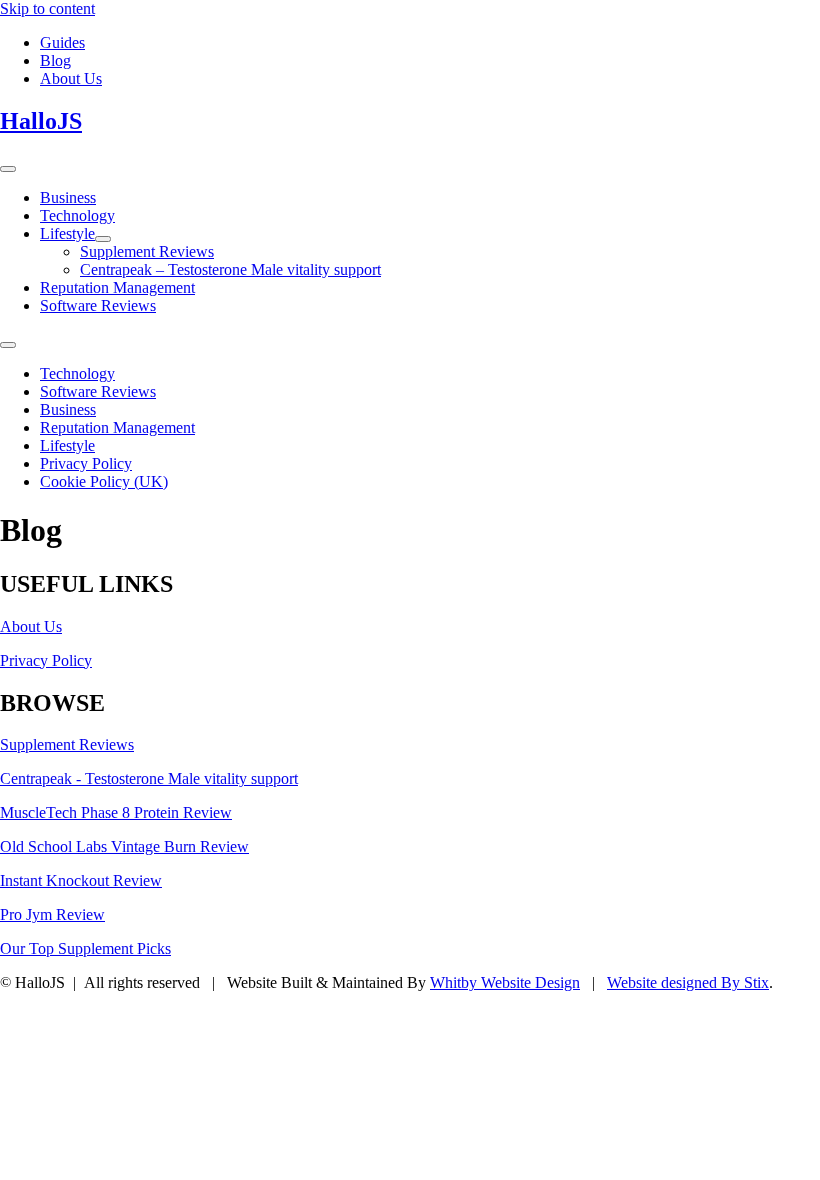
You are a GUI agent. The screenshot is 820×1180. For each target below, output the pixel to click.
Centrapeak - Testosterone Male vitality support (149, 778)
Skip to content (47, 8)
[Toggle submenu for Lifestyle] (103, 239)
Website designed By (688, 982)
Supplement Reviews (67, 744)
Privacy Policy (46, 660)
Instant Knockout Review (81, 880)
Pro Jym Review (52, 914)
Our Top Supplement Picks (85, 948)
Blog (55, 60)
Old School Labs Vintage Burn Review (124, 846)
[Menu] (8, 169)
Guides (62, 42)
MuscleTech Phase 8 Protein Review (116, 812)
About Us (71, 78)
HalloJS (41, 121)
